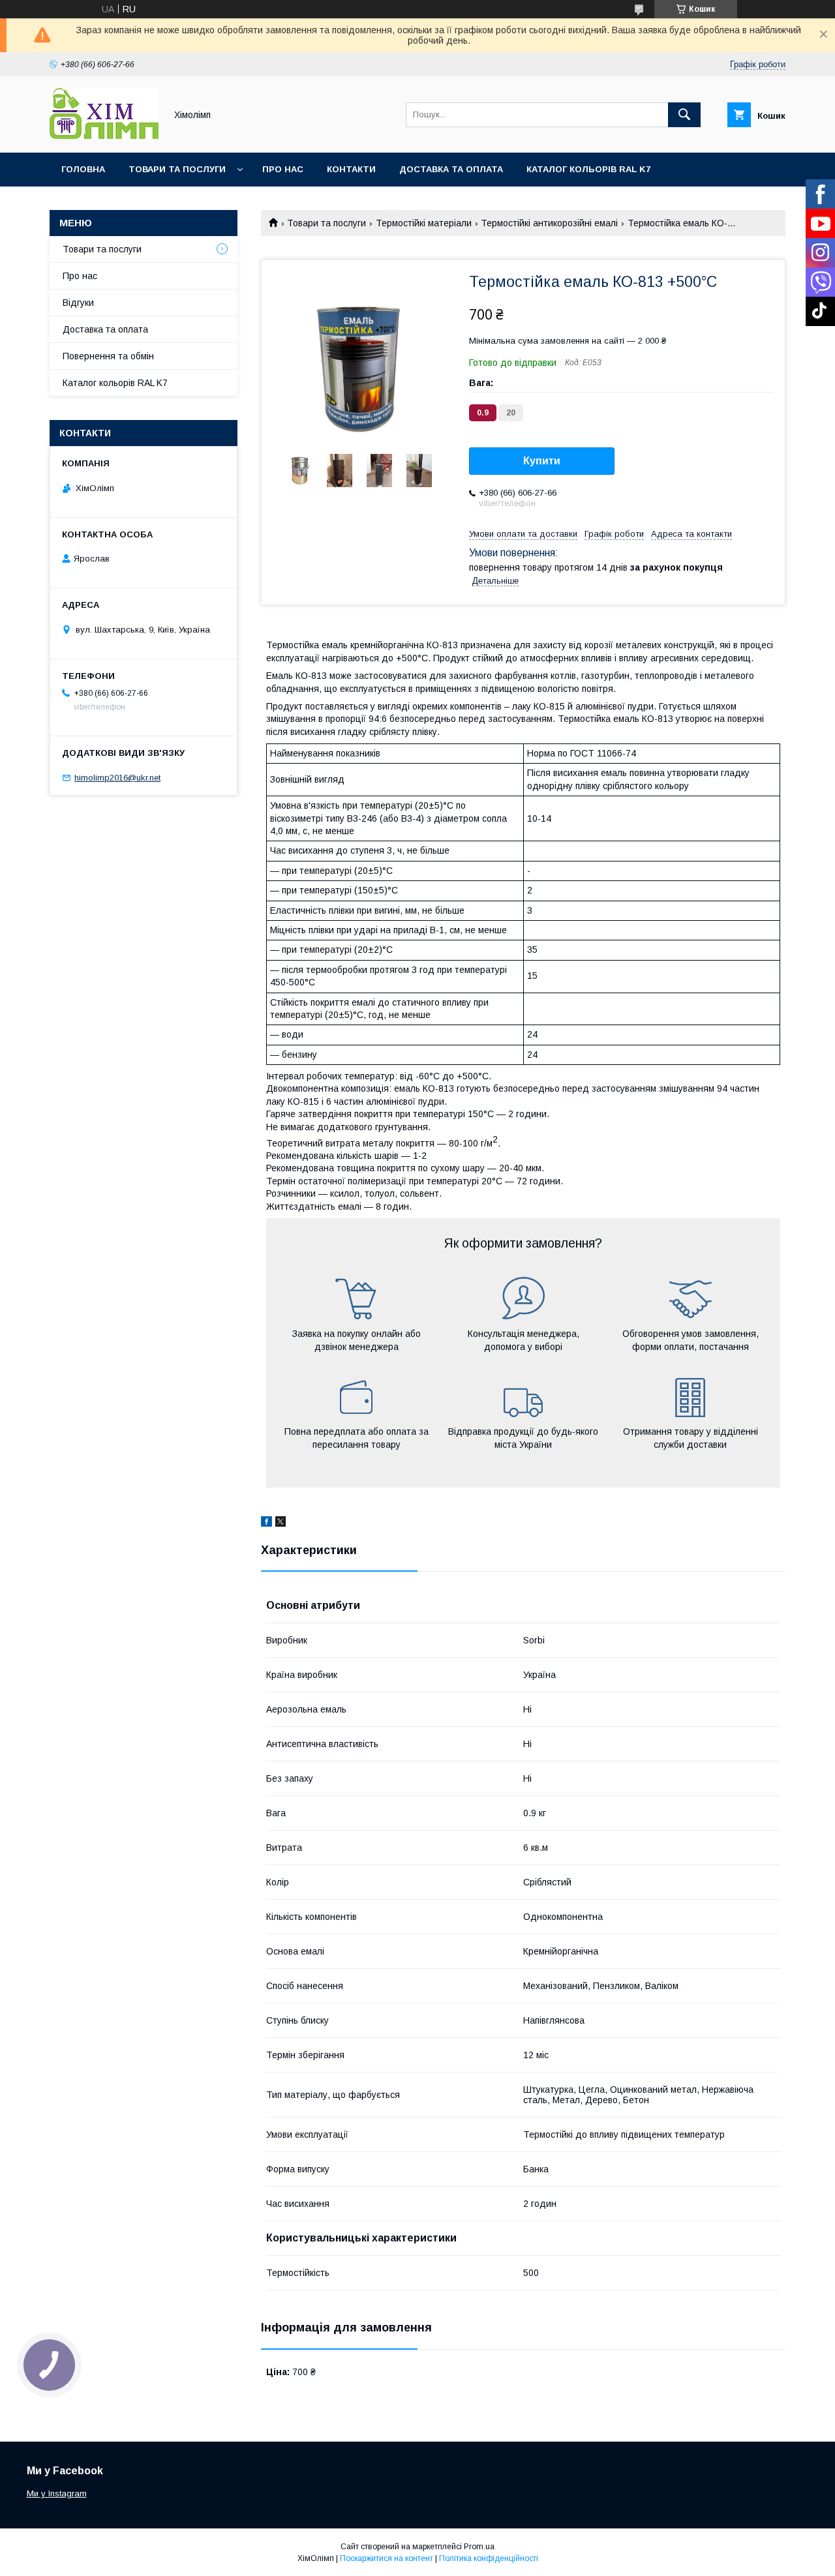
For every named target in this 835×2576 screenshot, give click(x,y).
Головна (83, 169)
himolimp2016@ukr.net (117, 778)
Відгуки (78, 303)
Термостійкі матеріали (424, 223)
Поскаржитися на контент (387, 2558)
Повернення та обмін (108, 356)
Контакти (351, 169)
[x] (281, 1523)
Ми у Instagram (57, 2494)
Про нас (283, 169)
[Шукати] (684, 115)
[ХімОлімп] (104, 136)
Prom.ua (479, 2547)
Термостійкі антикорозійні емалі (549, 223)
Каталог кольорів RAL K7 (588, 169)
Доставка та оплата (451, 169)
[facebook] (266, 1523)
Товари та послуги (177, 169)
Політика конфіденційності (489, 2558)
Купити (542, 461)
